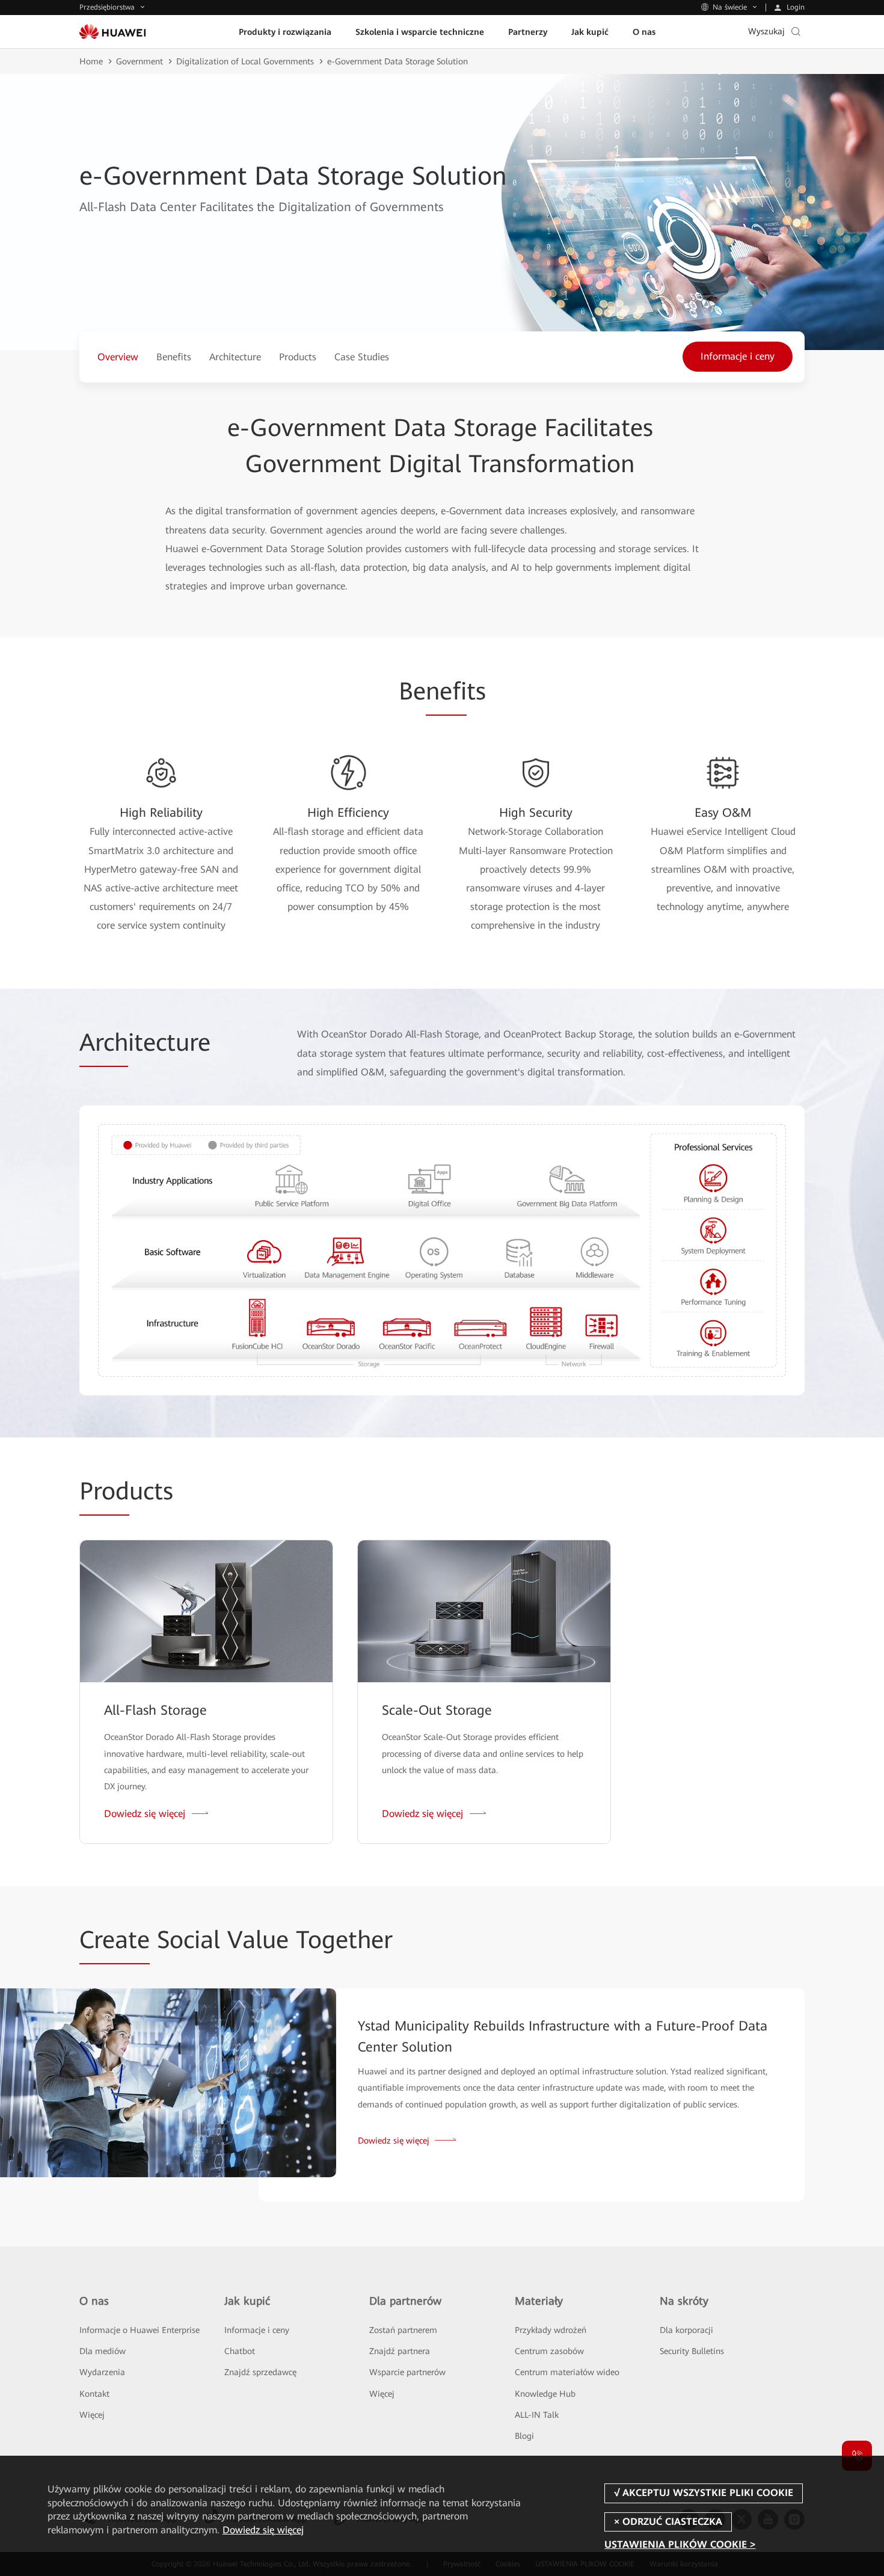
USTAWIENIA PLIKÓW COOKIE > (680, 2544)
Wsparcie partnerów (407, 2372)
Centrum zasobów (549, 2351)
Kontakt (94, 2394)
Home (91, 61)
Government (140, 61)
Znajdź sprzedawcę (260, 2372)
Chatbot (240, 2351)
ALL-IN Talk (537, 2415)
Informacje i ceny (257, 2330)
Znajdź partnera (400, 2351)
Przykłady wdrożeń (551, 2330)
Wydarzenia (102, 2372)
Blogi (524, 2436)
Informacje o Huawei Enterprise (140, 2330)
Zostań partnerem (403, 2330)
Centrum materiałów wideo (567, 2372)
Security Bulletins (692, 2351)
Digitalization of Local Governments (245, 61)
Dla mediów (103, 2351)
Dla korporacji (686, 2330)
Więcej (92, 2415)
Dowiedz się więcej (263, 2530)
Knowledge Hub (545, 2394)
